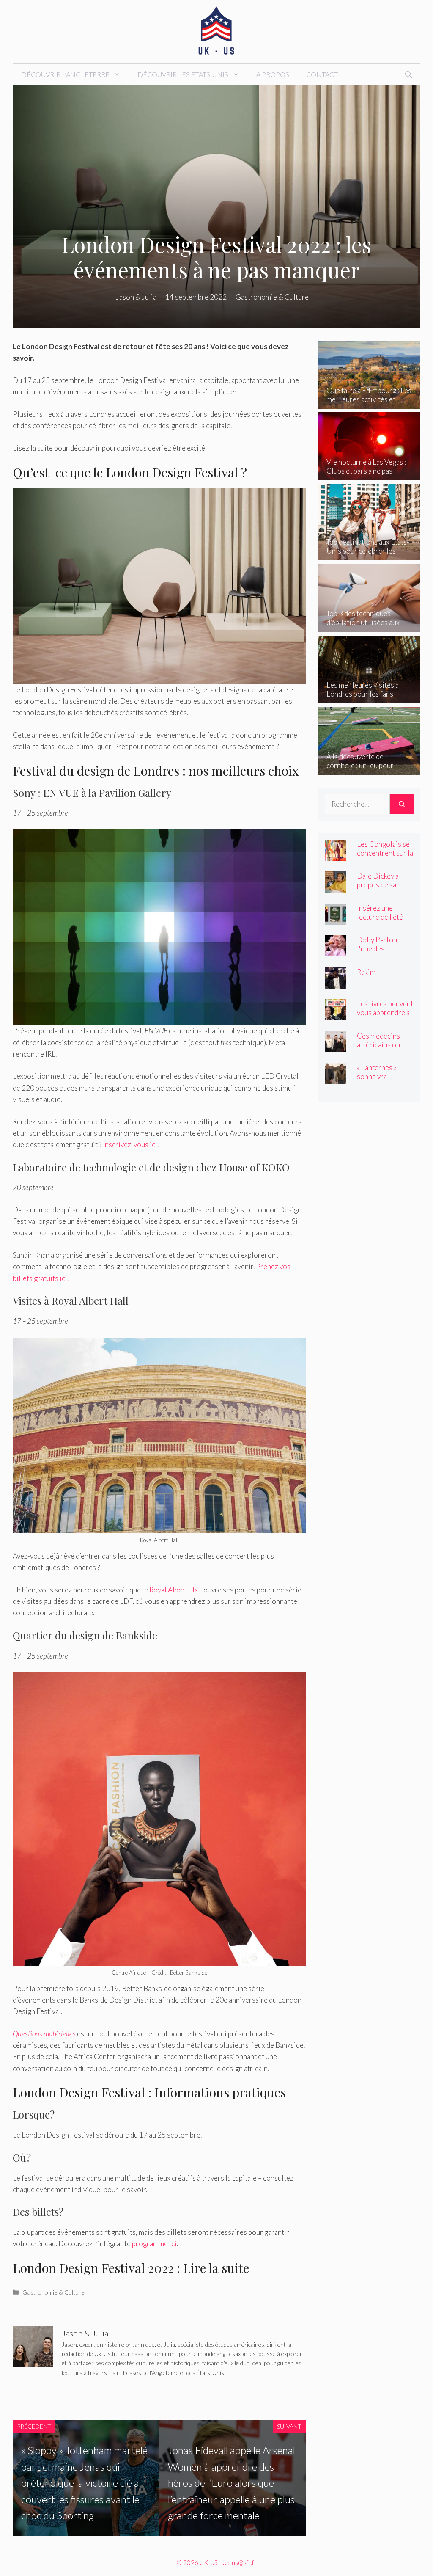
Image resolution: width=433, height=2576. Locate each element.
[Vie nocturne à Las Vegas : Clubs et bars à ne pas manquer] (369, 475)
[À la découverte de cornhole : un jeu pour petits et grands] (369, 769)
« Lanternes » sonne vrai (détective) (377, 1076)
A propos (273, 74)
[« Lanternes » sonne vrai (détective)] (335, 1079)
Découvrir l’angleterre (65, 74)
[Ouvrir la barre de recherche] (408, 74)
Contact (322, 74)
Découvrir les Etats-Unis (183, 74)
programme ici (154, 2244)
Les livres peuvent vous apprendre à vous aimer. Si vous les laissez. (385, 1017)
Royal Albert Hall (176, 1590)
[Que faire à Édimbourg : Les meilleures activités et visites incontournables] (369, 403)
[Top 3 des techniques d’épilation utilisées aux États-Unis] (369, 626)
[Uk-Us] (216, 31)
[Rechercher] (402, 804)
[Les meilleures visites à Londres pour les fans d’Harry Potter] (369, 698)
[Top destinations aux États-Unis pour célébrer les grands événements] (369, 555)
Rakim (366, 972)
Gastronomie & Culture (53, 2292)
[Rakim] (335, 982)
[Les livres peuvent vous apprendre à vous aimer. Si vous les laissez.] (335, 1015)
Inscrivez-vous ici (130, 1145)
